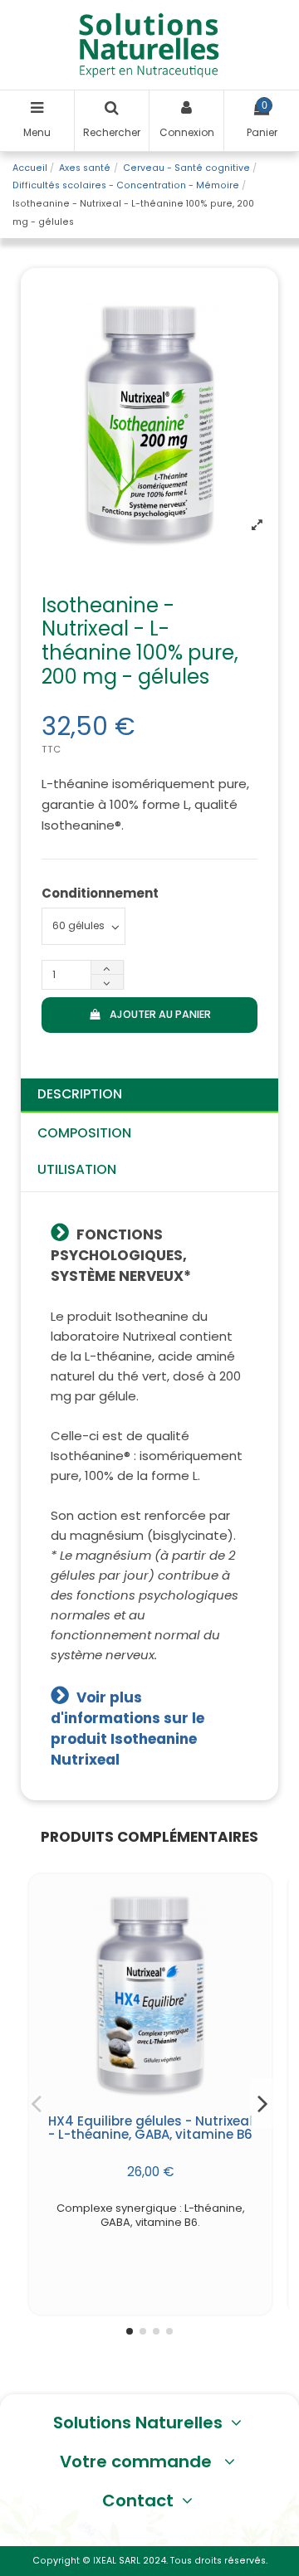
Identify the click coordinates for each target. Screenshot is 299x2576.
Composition (84, 1133)
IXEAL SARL (117, 2561)
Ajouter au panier (160, 1014)
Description (80, 1094)
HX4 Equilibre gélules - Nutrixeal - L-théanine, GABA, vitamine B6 (150, 2128)
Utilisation (77, 1169)
